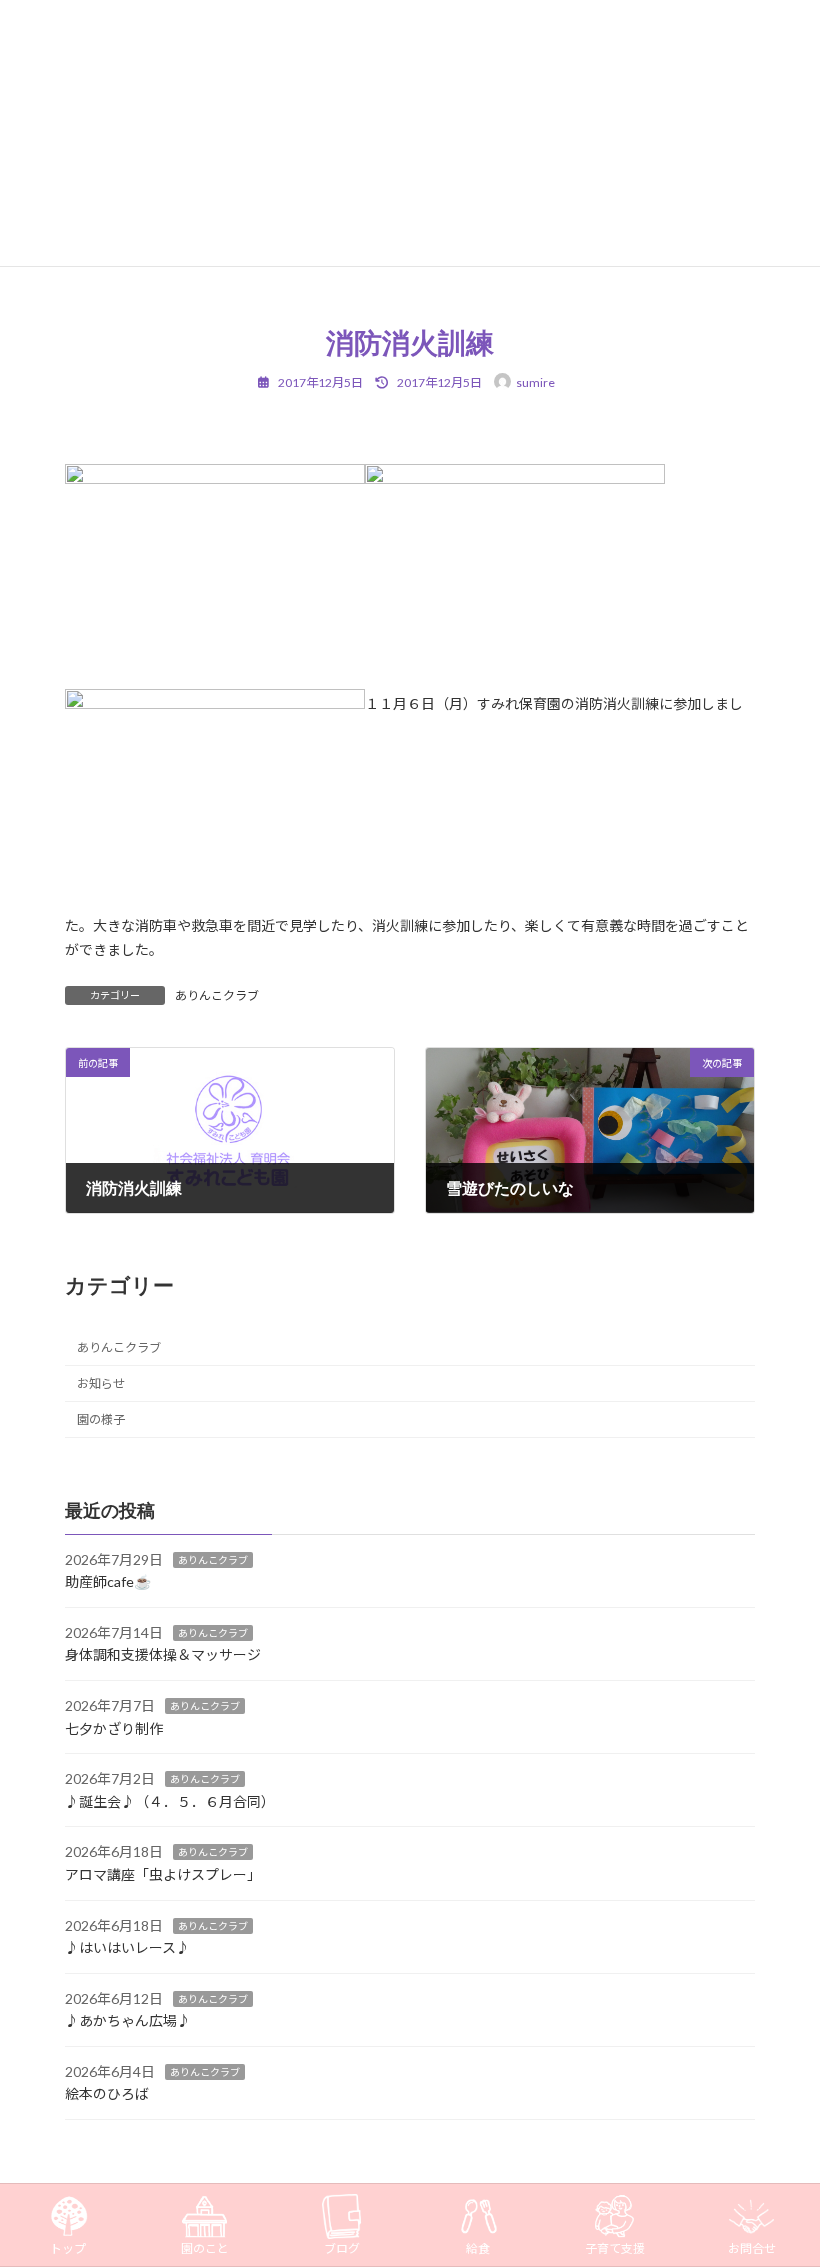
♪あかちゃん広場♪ (128, 2021)
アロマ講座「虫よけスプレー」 (163, 1874)
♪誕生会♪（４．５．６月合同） (170, 1801)
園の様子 (101, 1420)
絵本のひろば (107, 2094)
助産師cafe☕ (108, 1582)
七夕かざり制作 (114, 1728)
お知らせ (101, 1383)
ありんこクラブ (217, 995)
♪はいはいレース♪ (127, 1948)
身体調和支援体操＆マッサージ (163, 1655)
